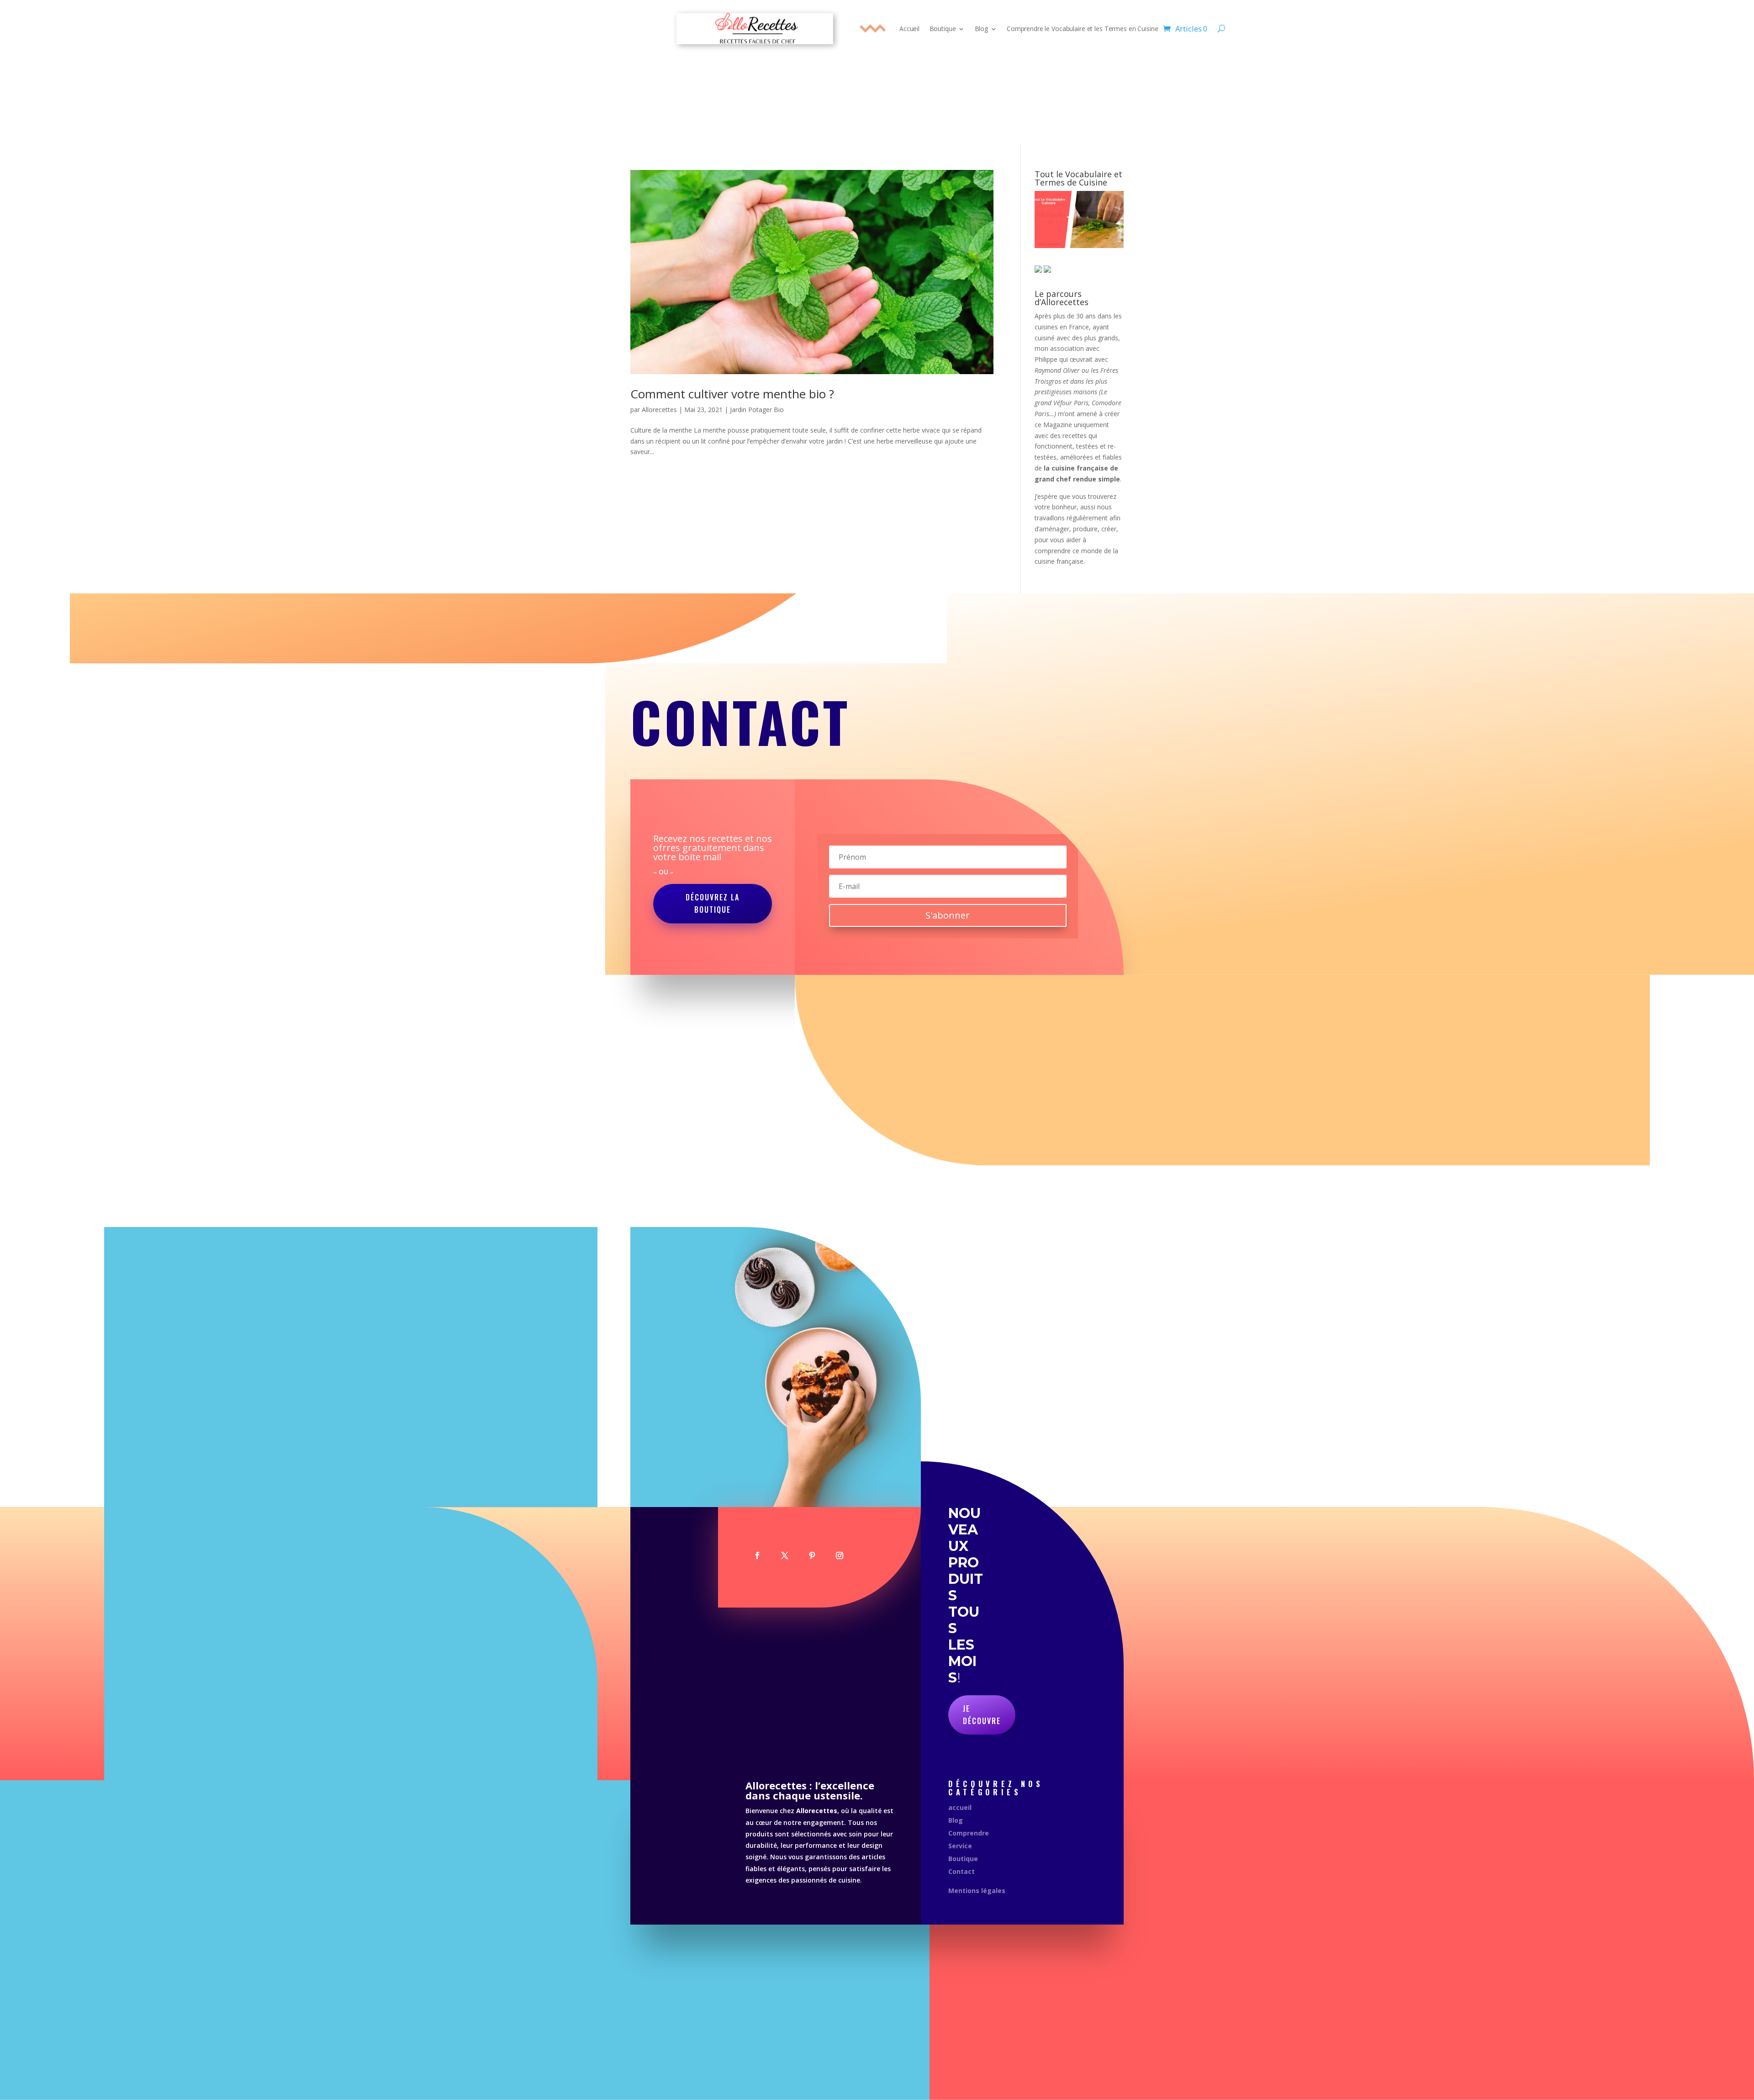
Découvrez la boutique (713, 903)
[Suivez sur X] (785, 1555)
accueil (960, 1807)
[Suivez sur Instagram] (840, 1555)
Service (960, 1846)
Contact (962, 1871)
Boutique (943, 29)
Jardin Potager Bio (757, 410)
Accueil (909, 29)
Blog (981, 29)
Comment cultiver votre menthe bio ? (732, 394)
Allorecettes (659, 410)
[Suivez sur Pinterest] (812, 1555)
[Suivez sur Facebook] (757, 1555)
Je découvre (982, 1715)
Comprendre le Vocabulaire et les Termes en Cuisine (1082, 29)
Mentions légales (977, 1891)
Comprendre (969, 1833)
